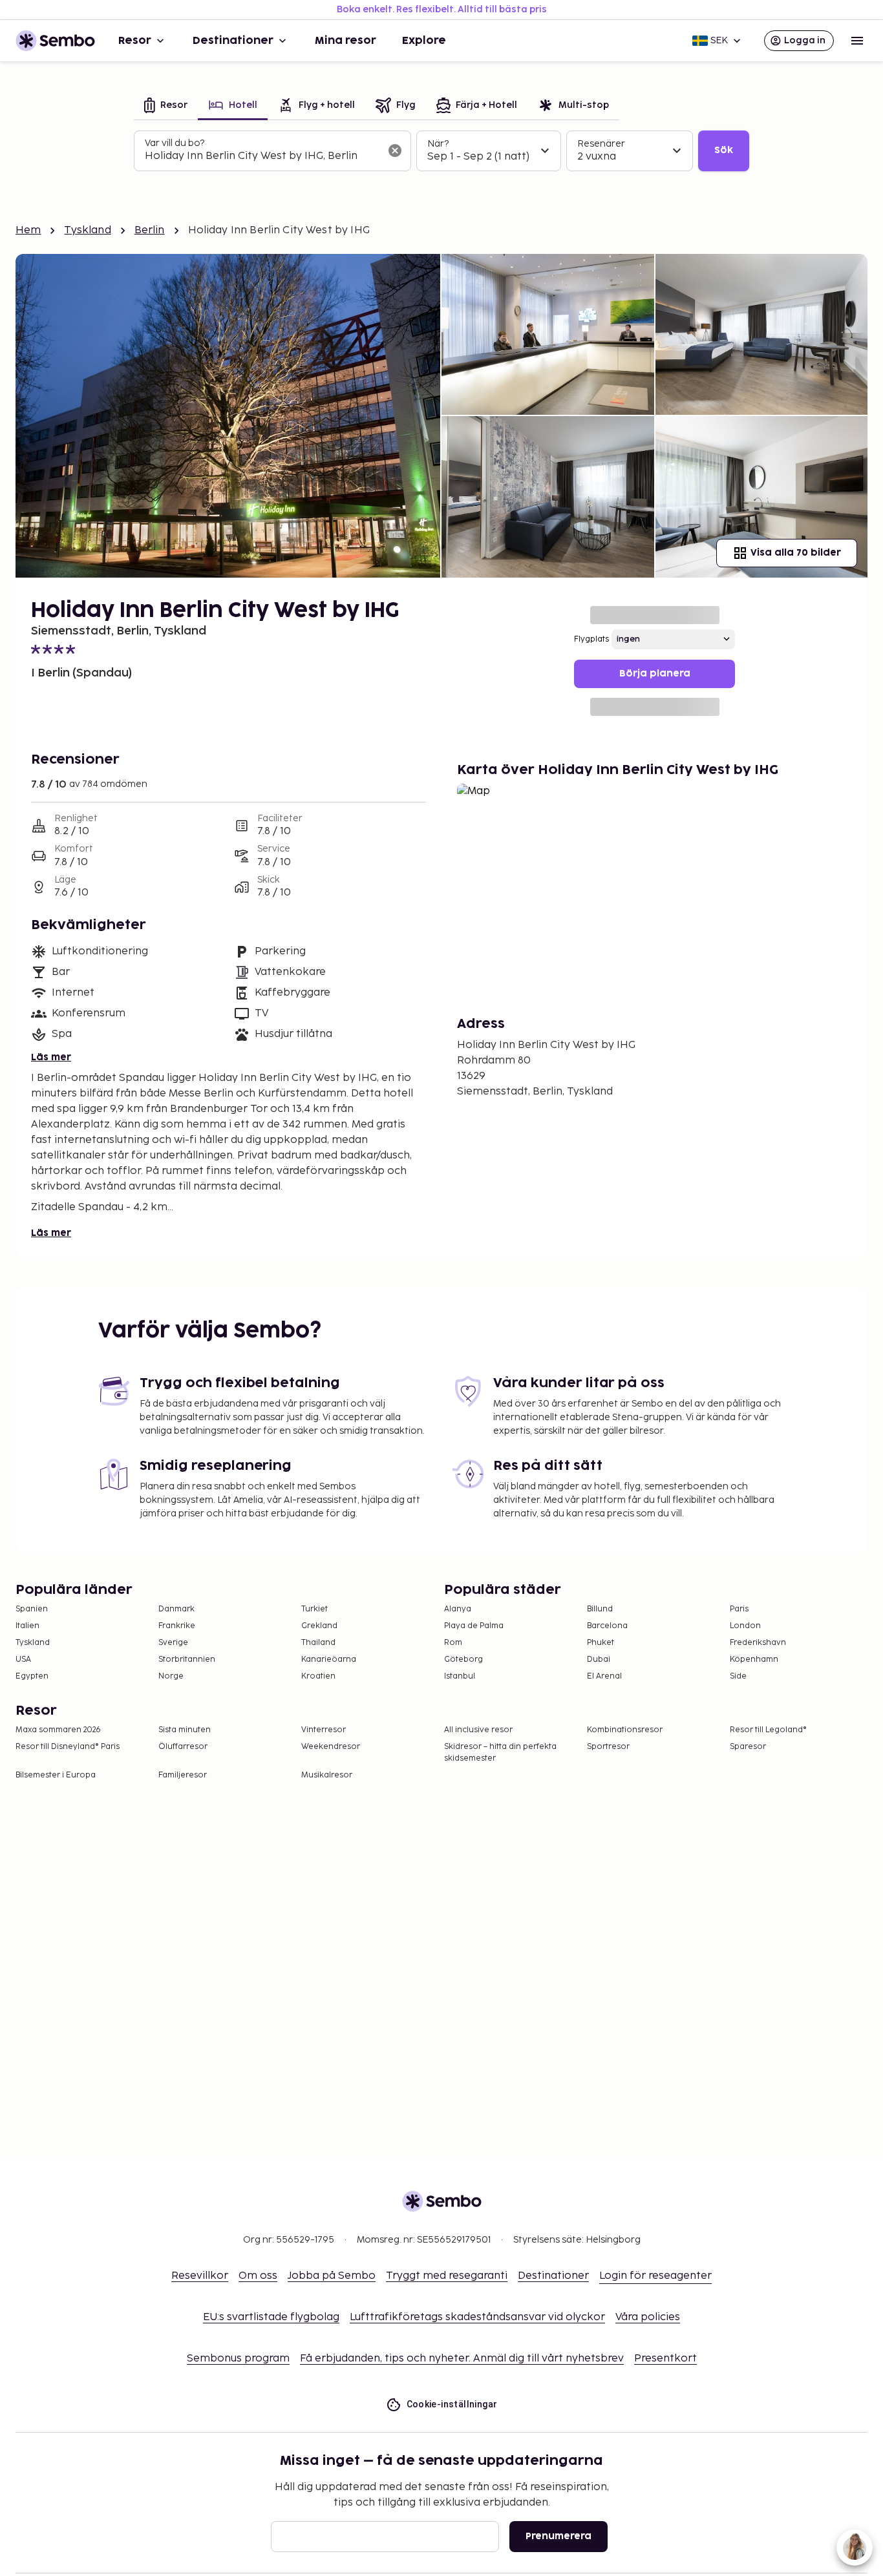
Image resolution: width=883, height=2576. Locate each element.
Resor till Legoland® (768, 1730)
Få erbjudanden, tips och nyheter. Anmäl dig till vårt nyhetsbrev (462, 2359)
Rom (453, 1643)
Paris (739, 1609)
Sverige (173, 1643)
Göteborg (463, 1660)
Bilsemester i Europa (56, 1775)
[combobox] (262, 156)
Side (738, 1676)
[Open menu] (857, 41)
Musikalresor (327, 1775)
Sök (724, 150)
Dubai (599, 1660)
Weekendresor (331, 1747)
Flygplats (591, 639)
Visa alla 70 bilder (796, 553)
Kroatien (318, 1676)
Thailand (318, 1643)
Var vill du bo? (175, 143)
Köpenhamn (754, 1660)
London (745, 1626)
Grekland (319, 1626)
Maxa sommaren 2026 (58, 1730)
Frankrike (177, 1626)
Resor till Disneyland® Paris (68, 1747)
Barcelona (607, 1626)
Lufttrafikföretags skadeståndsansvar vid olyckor (477, 2317)
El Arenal (604, 1676)
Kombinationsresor (625, 1730)
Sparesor (748, 1747)
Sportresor (608, 1747)
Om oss (258, 2276)
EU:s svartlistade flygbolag (271, 2317)
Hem (28, 230)
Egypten (32, 1676)
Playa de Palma (474, 1626)
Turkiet (314, 1609)
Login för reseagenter (655, 2276)
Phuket (601, 1643)
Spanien (32, 1609)
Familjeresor (183, 1775)
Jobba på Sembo (332, 2276)
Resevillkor (200, 2276)
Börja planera (655, 674)
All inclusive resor (478, 1730)
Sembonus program (238, 2359)
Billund (600, 1609)
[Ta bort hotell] (395, 151)
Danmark (176, 1609)
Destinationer (233, 41)
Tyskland (87, 230)
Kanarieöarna (329, 1660)
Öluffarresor (183, 1747)
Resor (135, 41)
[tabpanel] (441, 151)
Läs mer (51, 1057)
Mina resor (346, 41)
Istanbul (460, 1676)
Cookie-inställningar (452, 2404)
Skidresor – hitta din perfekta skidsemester (500, 1753)
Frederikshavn (758, 1643)
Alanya (458, 1609)
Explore (424, 41)
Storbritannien (187, 1660)
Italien (27, 1626)
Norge (171, 1676)
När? (438, 144)
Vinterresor (324, 1730)
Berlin (150, 230)
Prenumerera (559, 2536)
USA (23, 1660)
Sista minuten (185, 1730)
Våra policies (648, 2317)
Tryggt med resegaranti (447, 2276)
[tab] (166, 106)
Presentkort (665, 2359)
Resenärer (601, 144)
